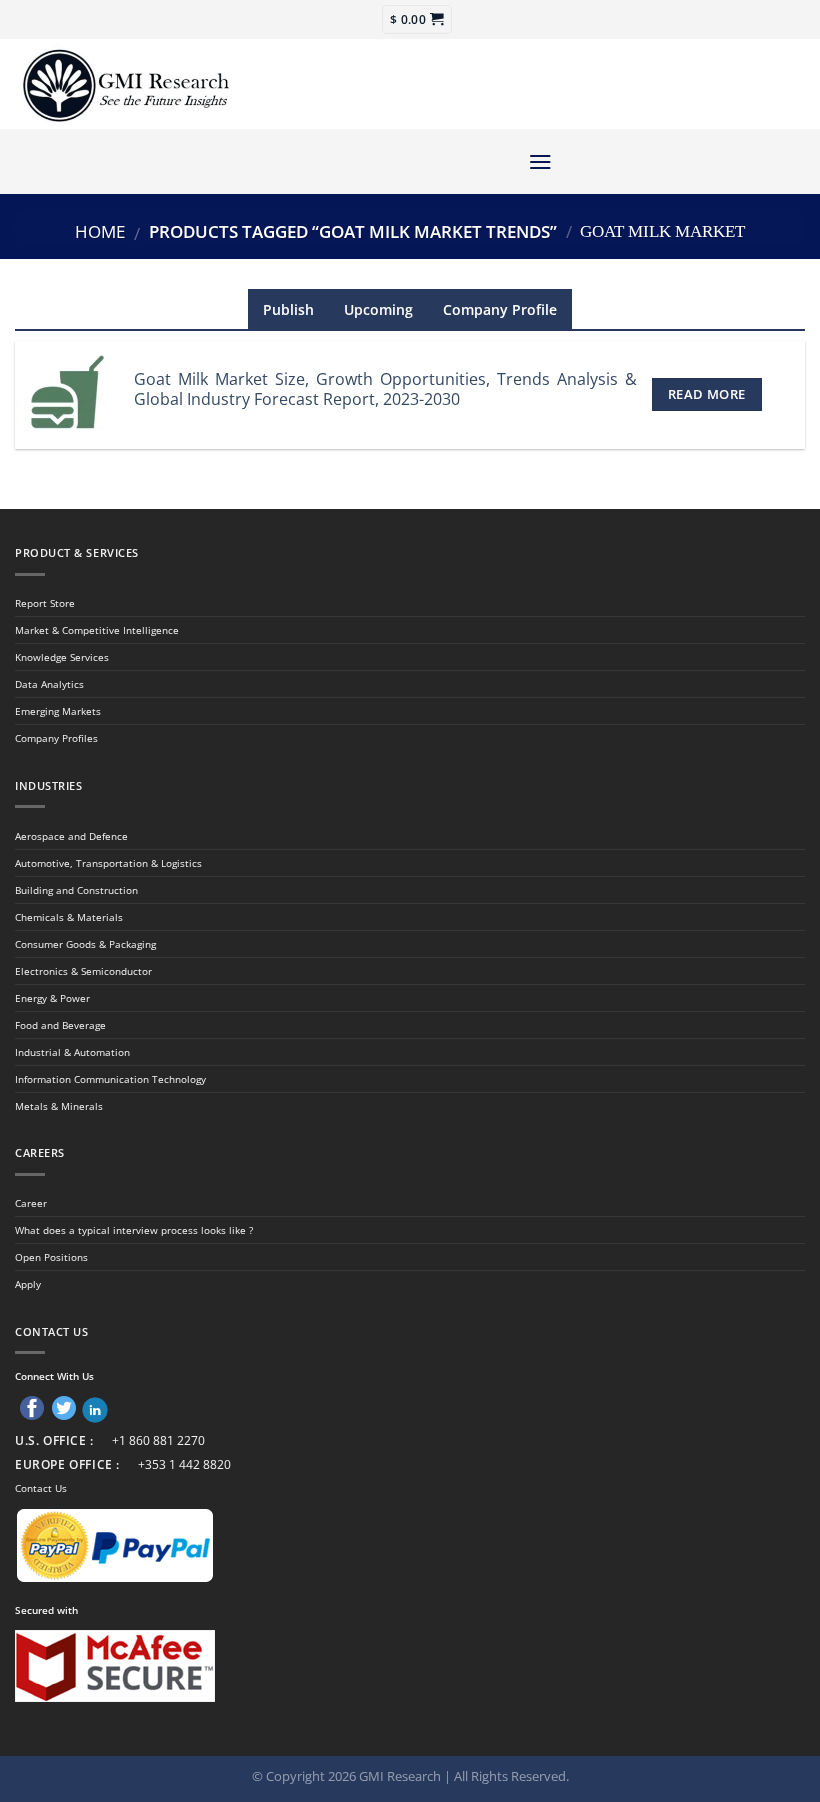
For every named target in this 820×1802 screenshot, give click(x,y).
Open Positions (51, 1257)
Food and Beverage (60, 1025)
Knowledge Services (62, 657)
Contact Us (41, 1488)
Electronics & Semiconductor (83, 971)
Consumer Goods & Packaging (85, 944)
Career (31, 1203)
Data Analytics (49, 684)
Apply (28, 1284)
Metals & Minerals (59, 1106)
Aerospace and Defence (71, 836)
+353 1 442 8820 (184, 1464)
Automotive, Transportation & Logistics (108, 863)
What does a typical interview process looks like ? (134, 1230)
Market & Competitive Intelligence (97, 630)
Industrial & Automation (72, 1052)
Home (100, 231)
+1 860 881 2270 (158, 1440)
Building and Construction (76, 890)
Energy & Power (52, 998)
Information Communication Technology (110, 1079)
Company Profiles (56, 738)
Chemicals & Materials (69, 917)
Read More (706, 394)
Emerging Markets (58, 711)
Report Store (45, 603)
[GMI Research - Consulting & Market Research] (125, 84)
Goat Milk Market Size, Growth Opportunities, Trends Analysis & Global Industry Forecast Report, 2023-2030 (385, 389)
